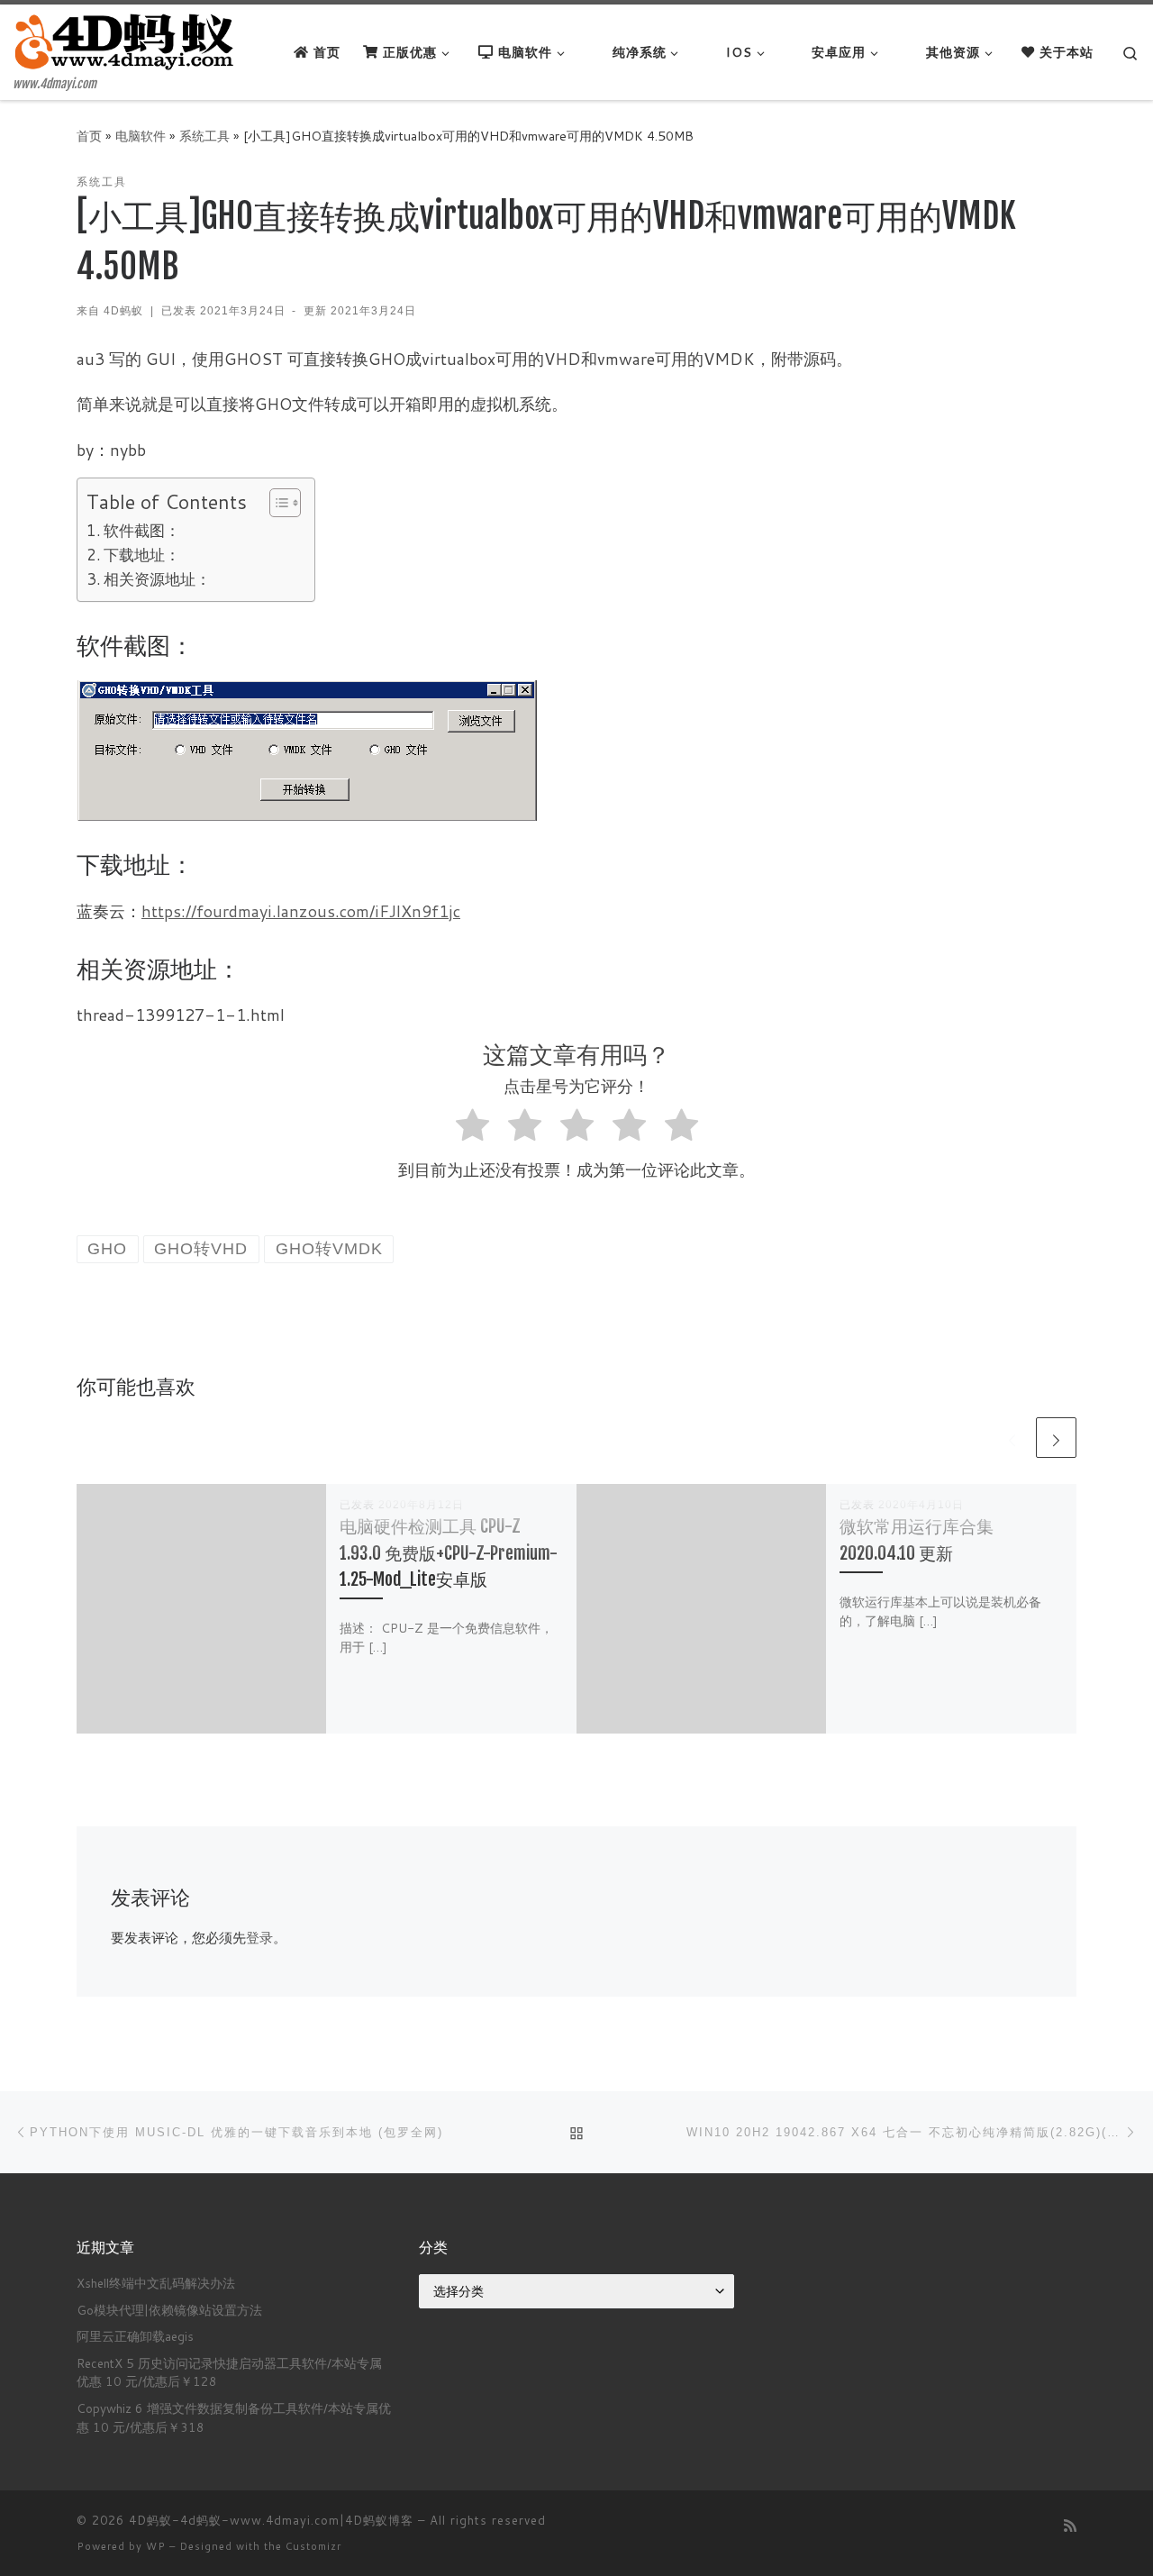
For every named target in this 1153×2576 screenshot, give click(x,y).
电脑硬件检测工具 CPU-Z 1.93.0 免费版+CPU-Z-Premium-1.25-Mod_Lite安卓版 (449, 1552)
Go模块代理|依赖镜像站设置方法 (169, 2310)
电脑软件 (141, 136)
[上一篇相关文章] (1012, 1438)
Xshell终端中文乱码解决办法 (156, 2283)
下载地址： (142, 555)
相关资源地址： (157, 579)
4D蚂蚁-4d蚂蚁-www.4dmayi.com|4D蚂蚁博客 (271, 2520)
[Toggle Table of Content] (276, 503)
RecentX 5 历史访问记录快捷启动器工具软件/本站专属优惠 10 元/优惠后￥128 (229, 2372)
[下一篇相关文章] (1056, 1438)
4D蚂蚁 (123, 311)
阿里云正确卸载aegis (135, 2336)
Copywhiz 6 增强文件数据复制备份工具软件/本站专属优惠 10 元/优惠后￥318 (234, 2417)
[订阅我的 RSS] (1070, 2525)
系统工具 (204, 136)
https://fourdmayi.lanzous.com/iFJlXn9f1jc (301, 911)
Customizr (313, 2546)
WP (156, 2546)
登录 (259, 1938)
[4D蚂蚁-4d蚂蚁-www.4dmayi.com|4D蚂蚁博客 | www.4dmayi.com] (126, 41)
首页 (89, 136)
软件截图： (142, 530)
